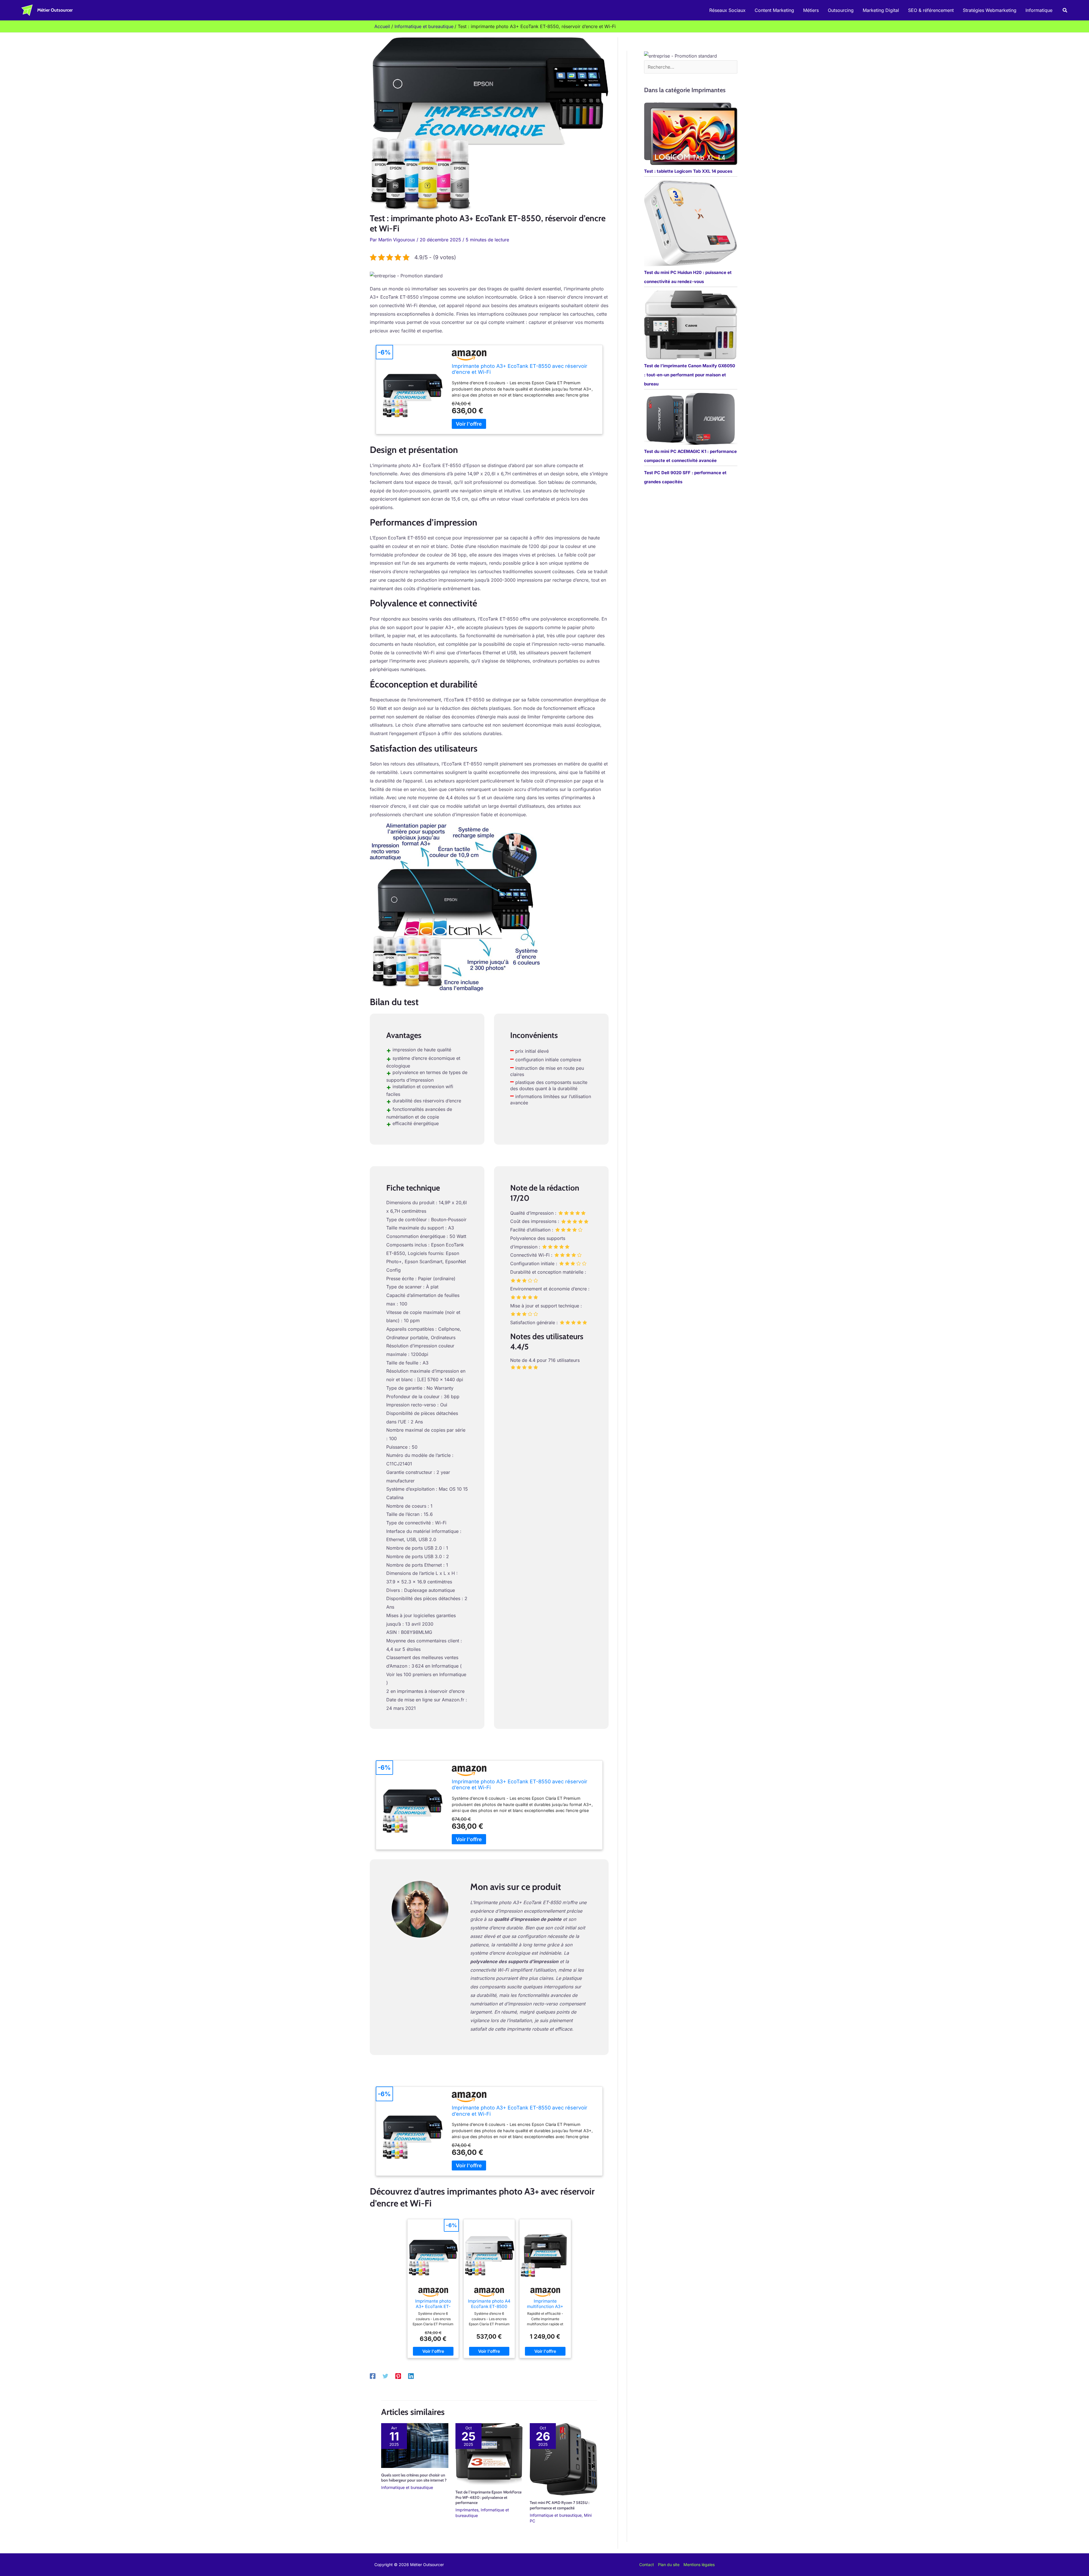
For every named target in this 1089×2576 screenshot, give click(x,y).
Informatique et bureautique (407, 2487)
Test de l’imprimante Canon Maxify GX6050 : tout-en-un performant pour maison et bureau (690, 375)
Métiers (811, 10)
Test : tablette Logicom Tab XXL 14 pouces (688, 171)
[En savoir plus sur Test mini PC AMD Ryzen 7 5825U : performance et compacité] (563, 2459)
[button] (1065, 10)
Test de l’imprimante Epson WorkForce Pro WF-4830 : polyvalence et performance (488, 2497)
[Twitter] (385, 2376)
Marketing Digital (881, 10)
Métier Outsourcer (55, 10)
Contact (647, 2565)
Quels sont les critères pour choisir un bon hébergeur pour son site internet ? (414, 2478)
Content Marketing (774, 10)
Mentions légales (699, 2565)
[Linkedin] (411, 2376)
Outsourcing (841, 10)
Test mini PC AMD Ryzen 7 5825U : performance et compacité (560, 2505)
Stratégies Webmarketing (990, 10)
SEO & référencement (931, 10)
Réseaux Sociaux (727, 10)
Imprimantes (467, 2510)
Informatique (1039, 10)
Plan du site (669, 2565)
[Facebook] (373, 2376)
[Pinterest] (398, 2376)
